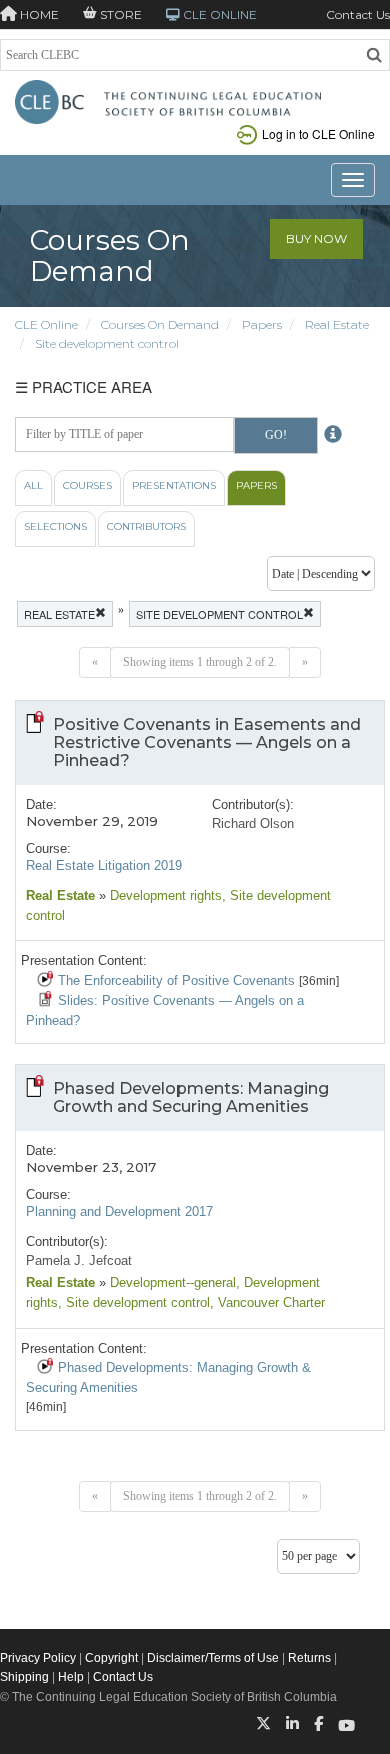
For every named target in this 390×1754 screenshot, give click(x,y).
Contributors (146, 526)
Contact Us (358, 14)
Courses (87, 485)
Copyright (111, 1658)
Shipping (24, 1677)
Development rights (164, 895)
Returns (309, 1658)
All (33, 485)
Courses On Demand (160, 324)
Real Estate (337, 324)
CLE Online (46, 324)
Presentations (174, 485)
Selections (55, 526)
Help (71, 1677)
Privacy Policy (38, 1658)
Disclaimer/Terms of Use (213, 1658)
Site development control (107, 343)
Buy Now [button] (316, 238)
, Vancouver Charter (267, 1302)
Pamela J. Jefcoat (79, 1260)
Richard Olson (253, 823)
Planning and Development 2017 (119, 1211)
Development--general (171, 1282)
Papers (262, 324)
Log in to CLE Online (318, 133)
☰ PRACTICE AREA (83, 386)
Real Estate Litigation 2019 (104, 865)
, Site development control (134, 1302)
